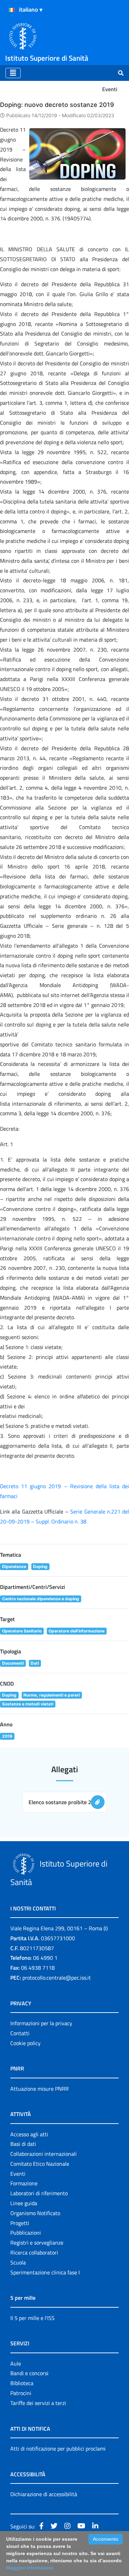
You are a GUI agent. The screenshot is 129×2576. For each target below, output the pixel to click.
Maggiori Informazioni (30, 2568)
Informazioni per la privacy (41, 2023)
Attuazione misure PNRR (40, 2089)
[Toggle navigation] (13, 73)
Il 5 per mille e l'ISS (33, 2318)
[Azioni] (12, 10)
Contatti (20, 2033)
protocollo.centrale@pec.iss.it (57, 1978)
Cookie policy (25, 2043)
